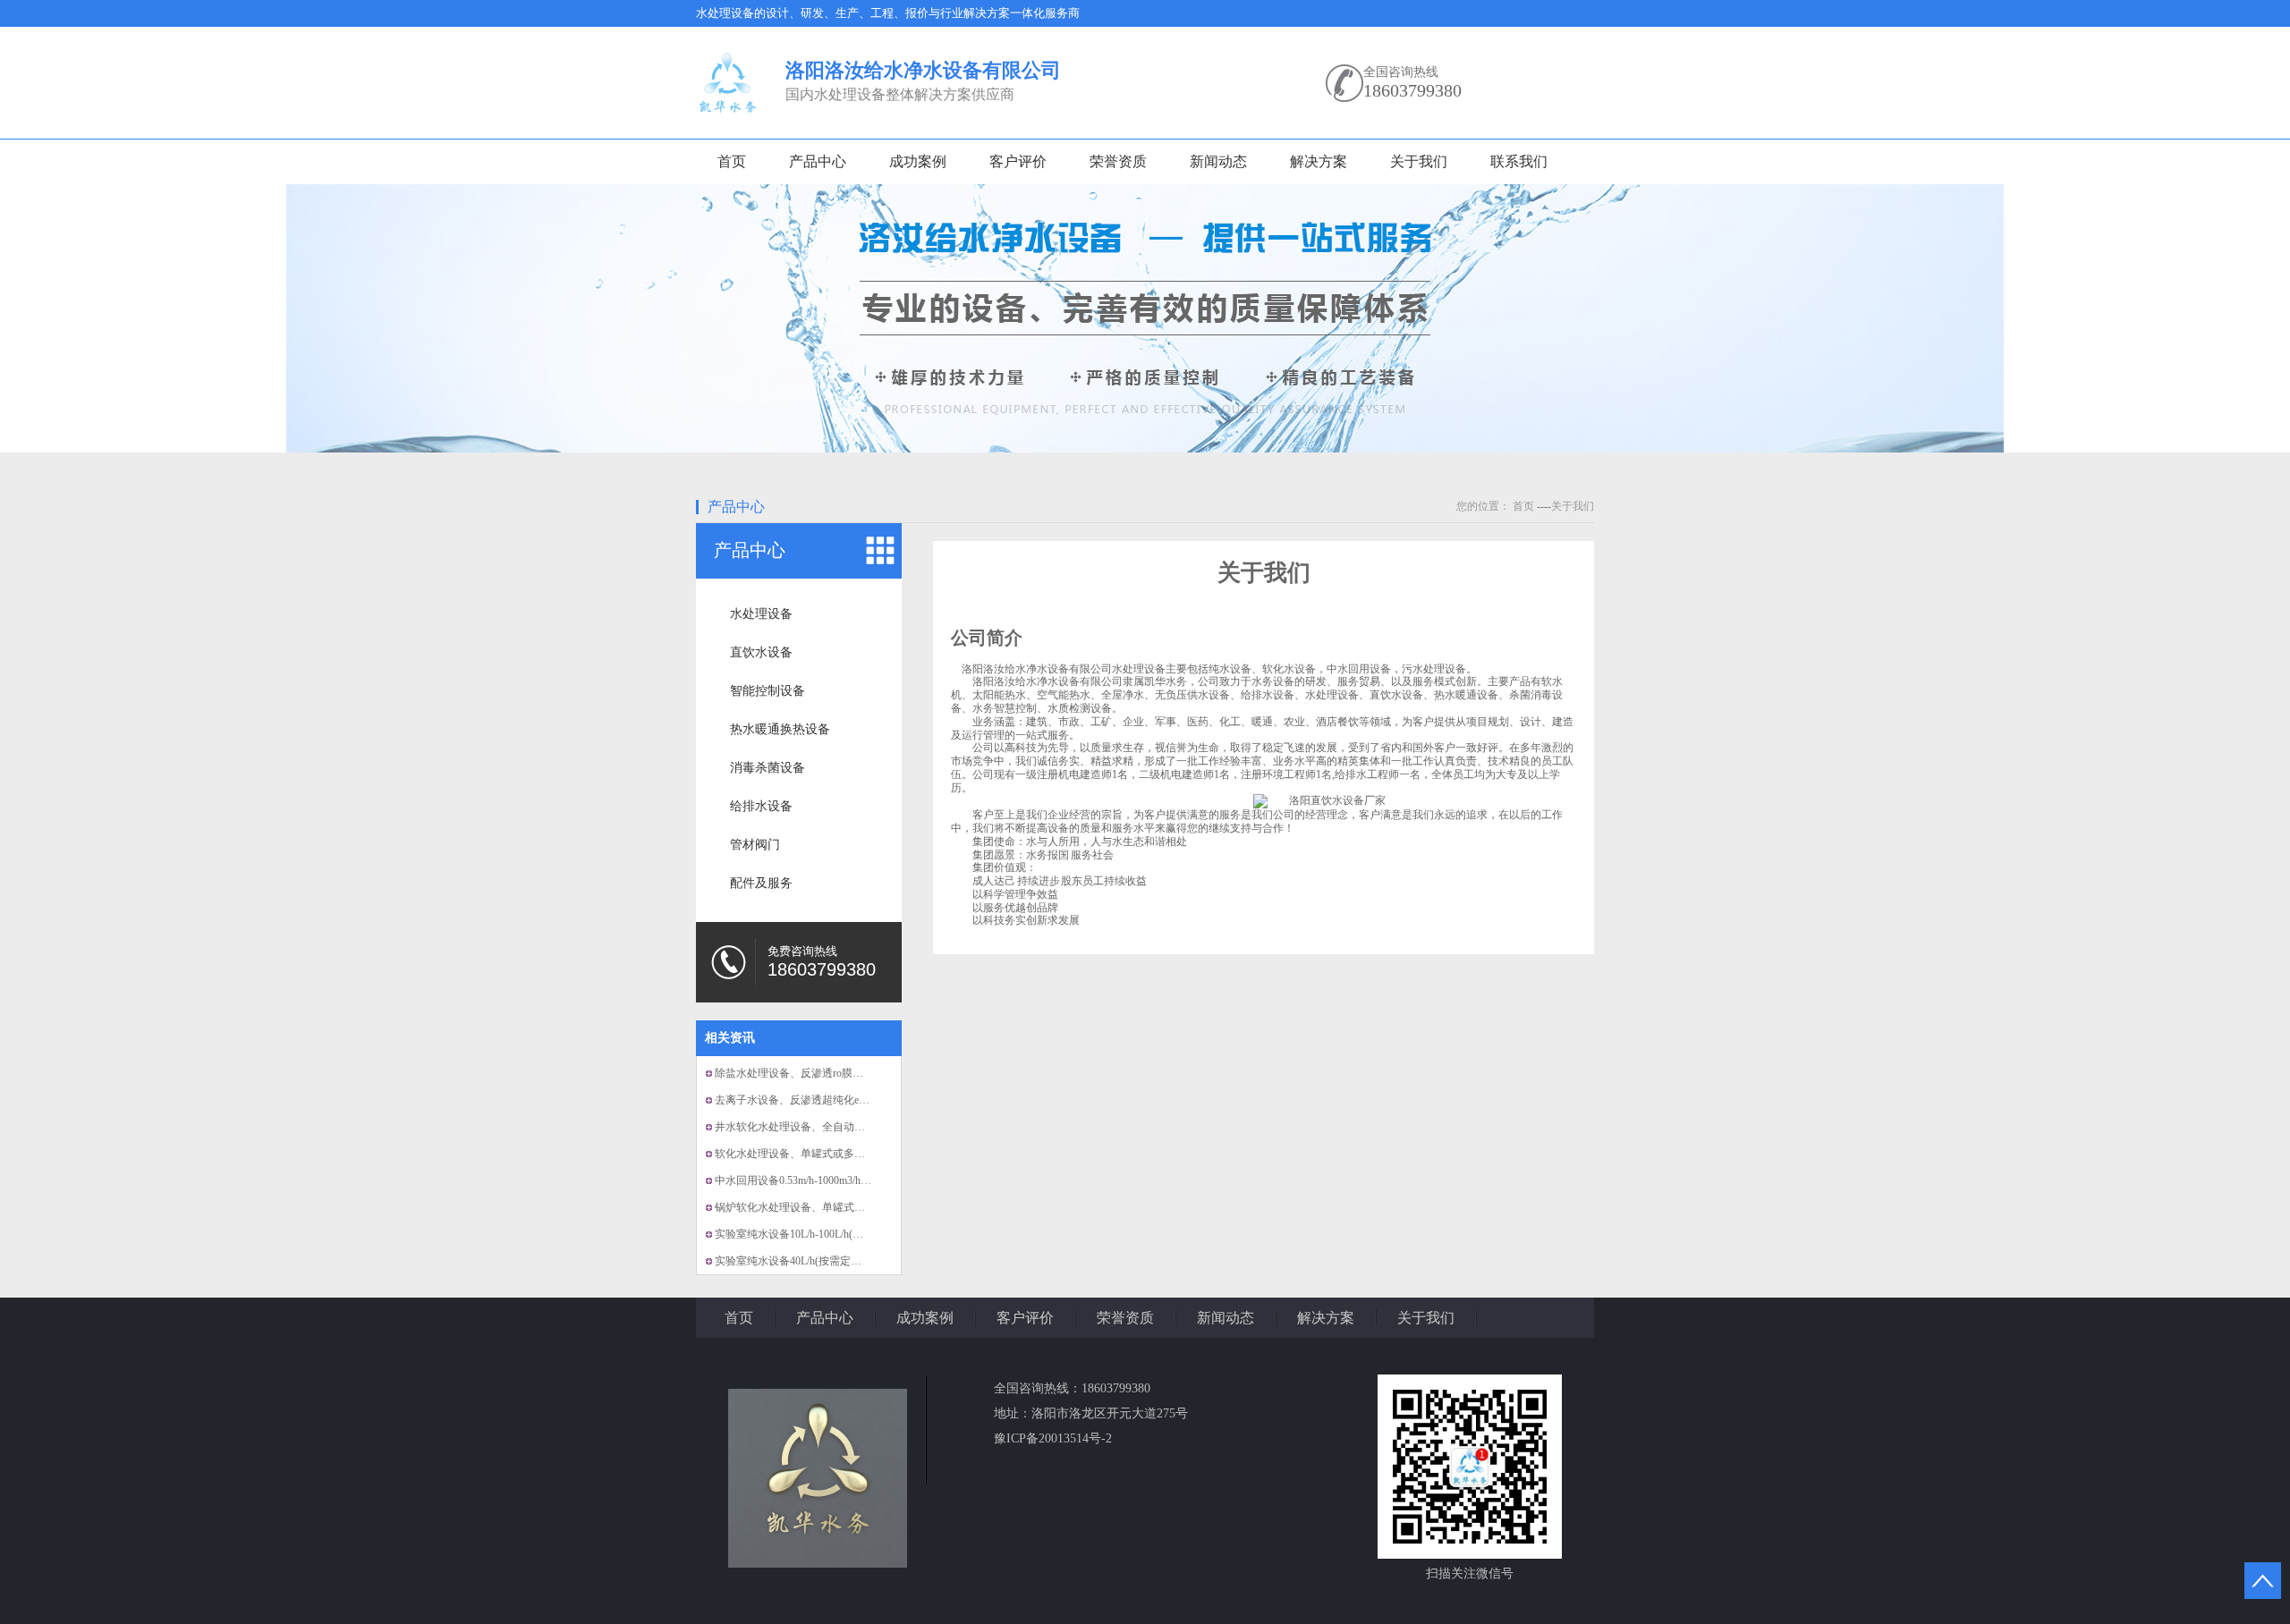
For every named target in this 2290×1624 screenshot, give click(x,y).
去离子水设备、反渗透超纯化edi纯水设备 (812, 1100)
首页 (732, 161)
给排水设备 (761, 806)
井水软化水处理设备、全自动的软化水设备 (817, 1127)
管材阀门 (755, 845)
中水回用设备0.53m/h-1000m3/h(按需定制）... (820, 1180)
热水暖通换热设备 (780, 729)
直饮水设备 (761, 652)
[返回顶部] (2263, 1581)
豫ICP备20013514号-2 (1053, 1438)
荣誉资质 (1118, 161)
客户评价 (1018, 161)
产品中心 (818, 161)
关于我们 (1419, 161)
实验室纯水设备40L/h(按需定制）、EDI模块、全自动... (844, 1261)
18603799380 (1412, 90)
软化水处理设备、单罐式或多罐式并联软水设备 (827, 1154)
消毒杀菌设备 (768, 768)
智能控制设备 (768, 691)
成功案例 (918, 161)
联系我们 (1519, 161)
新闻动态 (1218, 161)
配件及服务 (761, 883)
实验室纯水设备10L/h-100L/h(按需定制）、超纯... (831, 1234)
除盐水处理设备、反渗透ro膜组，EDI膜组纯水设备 (835, 1073)
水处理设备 (761, 614)
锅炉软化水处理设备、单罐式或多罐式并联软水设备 (838, 1207)
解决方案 (1319, 161)
